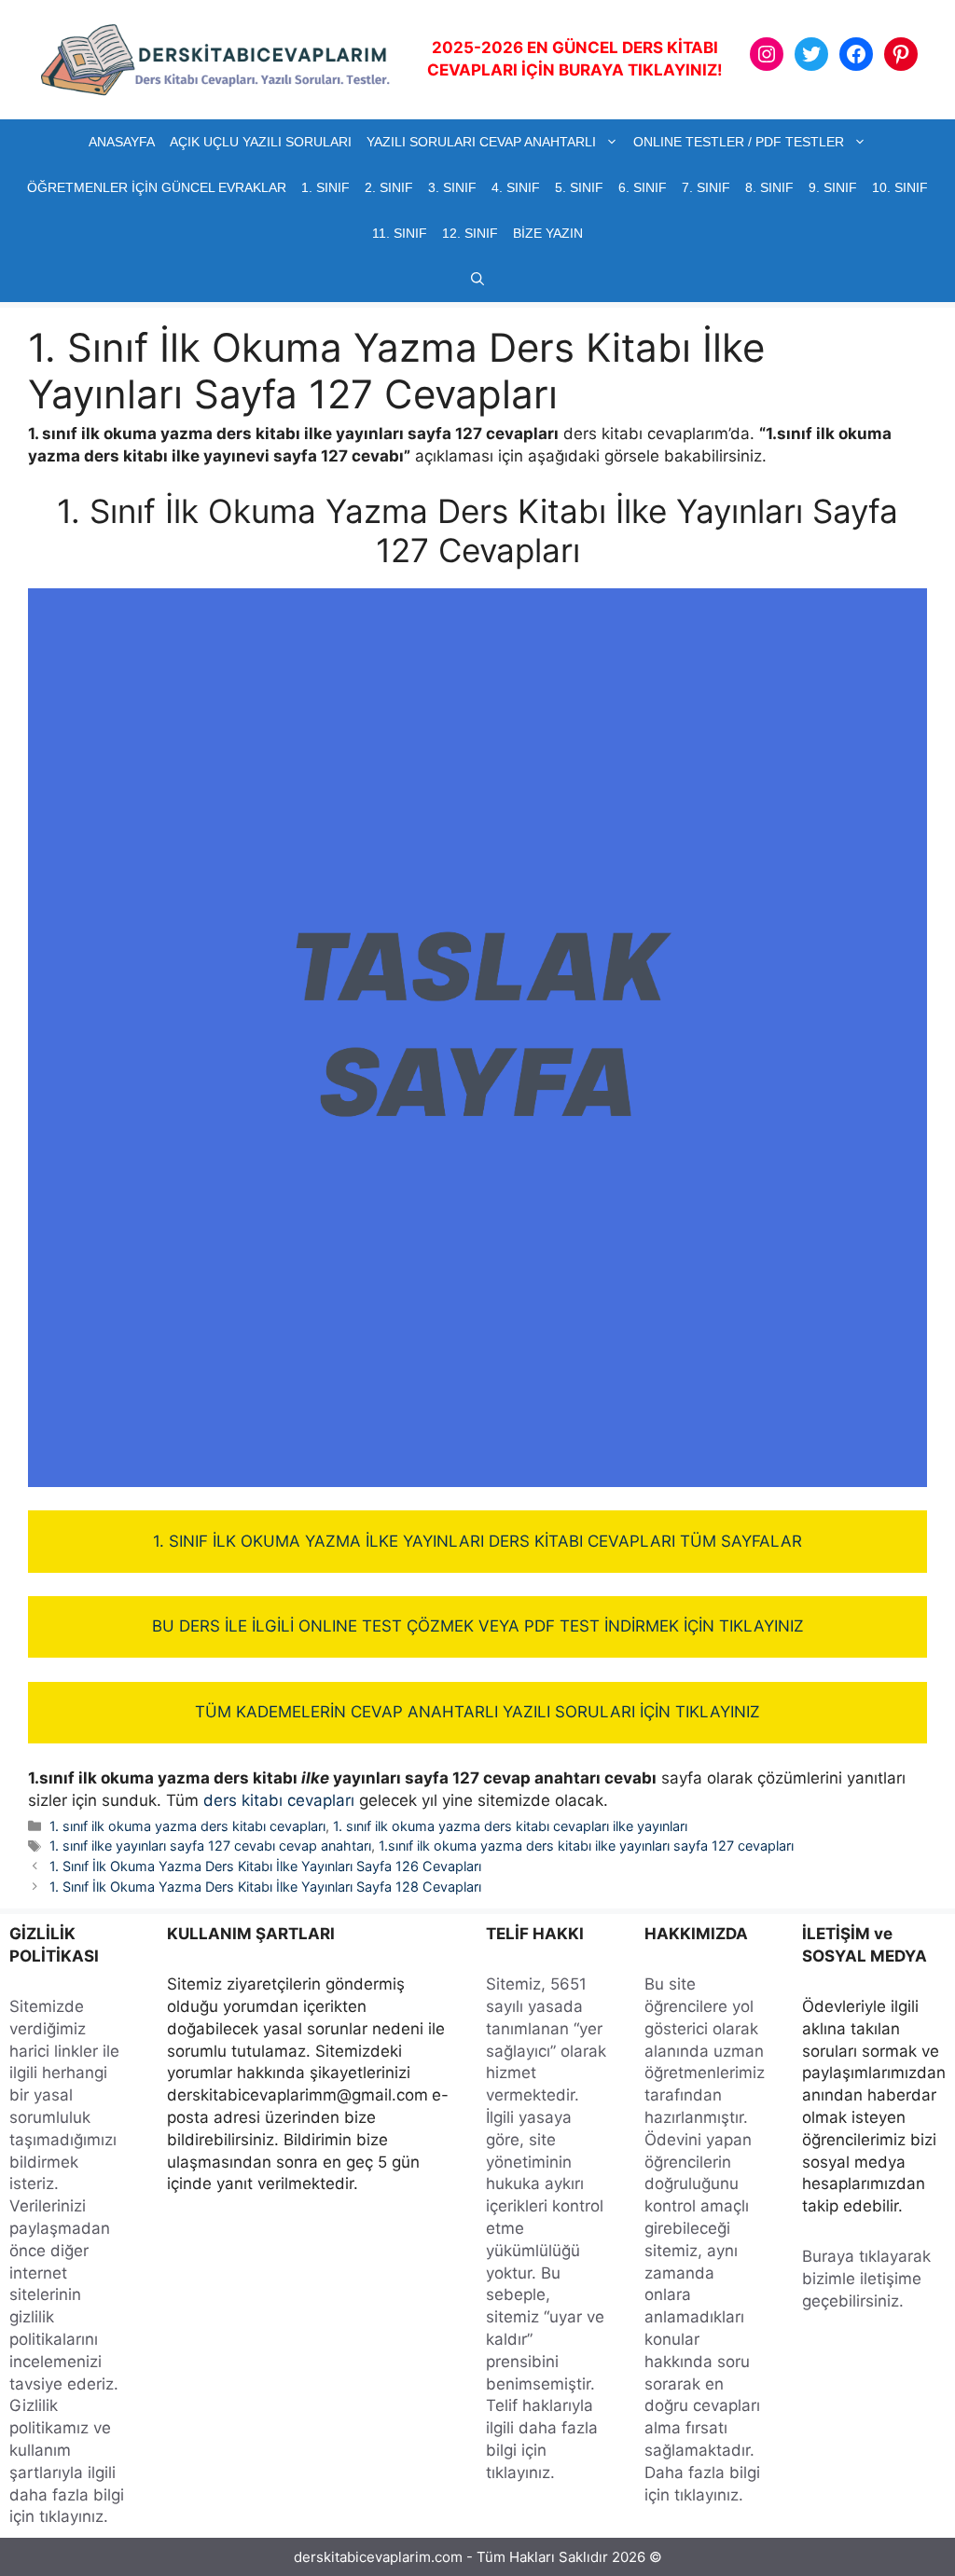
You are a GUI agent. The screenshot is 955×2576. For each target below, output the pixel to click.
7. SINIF (706, 187)
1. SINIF (325, 187)
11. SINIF (400, 233)
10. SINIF (900, 187)
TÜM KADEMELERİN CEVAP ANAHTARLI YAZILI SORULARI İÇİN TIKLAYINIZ (477, 1712)
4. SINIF (516, 187)
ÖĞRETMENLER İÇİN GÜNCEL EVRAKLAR (157, 187)
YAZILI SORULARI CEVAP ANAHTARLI (481, 142)
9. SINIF (833, 187)
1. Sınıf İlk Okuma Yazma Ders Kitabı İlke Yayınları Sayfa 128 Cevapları (265, 1887)
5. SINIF (579, 187)
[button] (477, 279)
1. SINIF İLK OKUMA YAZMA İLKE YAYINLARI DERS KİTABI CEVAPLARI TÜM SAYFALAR (477, 1541)
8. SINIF (769, 187)
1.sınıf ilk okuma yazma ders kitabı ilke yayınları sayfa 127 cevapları (586, 1846)
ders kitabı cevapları (279, 1800)
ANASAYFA (122, 142)
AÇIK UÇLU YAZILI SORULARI (261, 142)
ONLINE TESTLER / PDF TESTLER (739, 142)
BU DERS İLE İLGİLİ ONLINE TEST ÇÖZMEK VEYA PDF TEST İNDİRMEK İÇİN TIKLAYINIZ (478, 1626)
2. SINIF (389, 187)
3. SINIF (452, 187)
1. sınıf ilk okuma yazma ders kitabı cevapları (187, 1826)
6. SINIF (643, 187)
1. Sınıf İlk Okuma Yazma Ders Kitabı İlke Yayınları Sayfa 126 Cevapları (265, 1866)
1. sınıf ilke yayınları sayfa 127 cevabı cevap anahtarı (210, 1846)
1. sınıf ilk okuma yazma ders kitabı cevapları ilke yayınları (510, 1826)
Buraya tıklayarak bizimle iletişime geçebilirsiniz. (866, 2279)
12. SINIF (470, 233)
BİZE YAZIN (548, 233)
